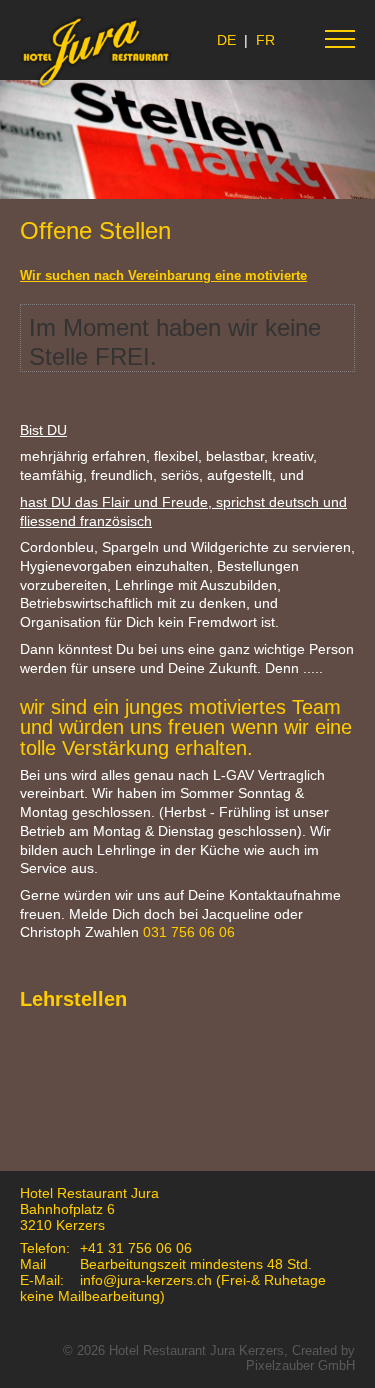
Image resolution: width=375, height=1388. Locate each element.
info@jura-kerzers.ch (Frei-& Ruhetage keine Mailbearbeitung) (173, 1288)
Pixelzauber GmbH (300, 1365)
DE (226, 40)
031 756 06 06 (189, 932)
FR (265, 40)
